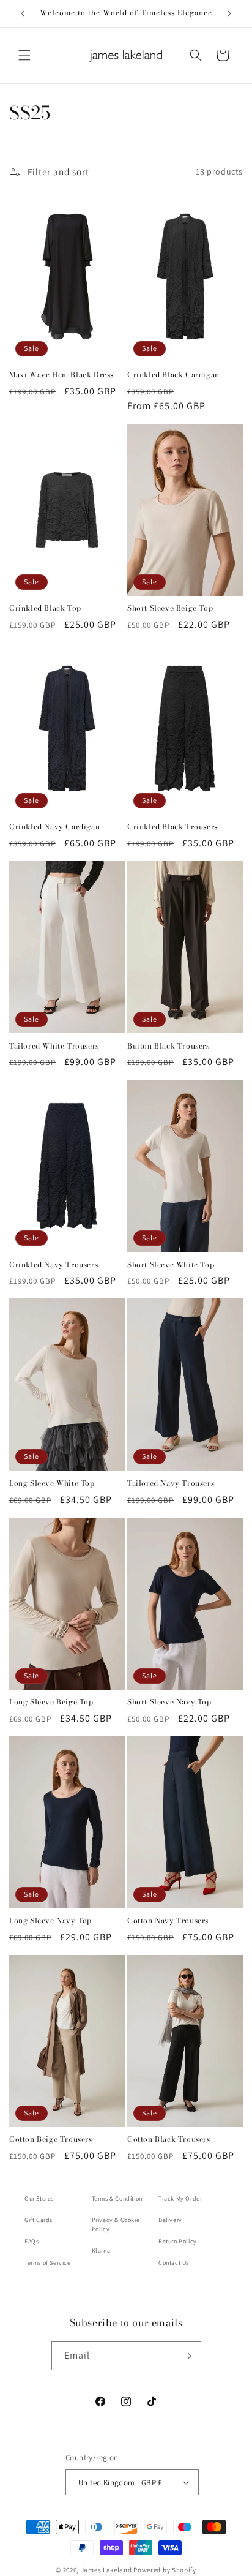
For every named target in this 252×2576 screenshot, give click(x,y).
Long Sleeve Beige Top (51, 1702)
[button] (24, 55)
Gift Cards (39, 2220)
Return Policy (178, 2241)
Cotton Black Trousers (169, 2139)
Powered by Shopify (165, 2570)
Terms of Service (48, 2263)
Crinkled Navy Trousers (54, 1265)
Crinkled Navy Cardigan (54, 827)
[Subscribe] (187, 2356)
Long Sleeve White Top (52, 1483)
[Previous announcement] (23, 13)
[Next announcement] (229, 13)
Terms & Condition (117, 2198)
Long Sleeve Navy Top (50, 1921)
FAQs (31, 2241)
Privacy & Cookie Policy (116, 2224)
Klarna (101, 2250)
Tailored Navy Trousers (171, 1483)
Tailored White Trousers (54, 1046)
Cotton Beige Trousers (51, 2139)
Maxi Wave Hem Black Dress (61, 375)
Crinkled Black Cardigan (173, 375)
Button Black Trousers (169, 1046)
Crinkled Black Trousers (172, 827)
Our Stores (39, 2198)
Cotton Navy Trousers (168, 1921)
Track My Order (180, 2198)
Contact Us (174, 2263)
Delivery (170, 2220)
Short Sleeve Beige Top (170, 608)
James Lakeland (106, 2570)
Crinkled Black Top (45, 608)
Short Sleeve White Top (171, 1265)
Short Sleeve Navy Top (169, 1702)
